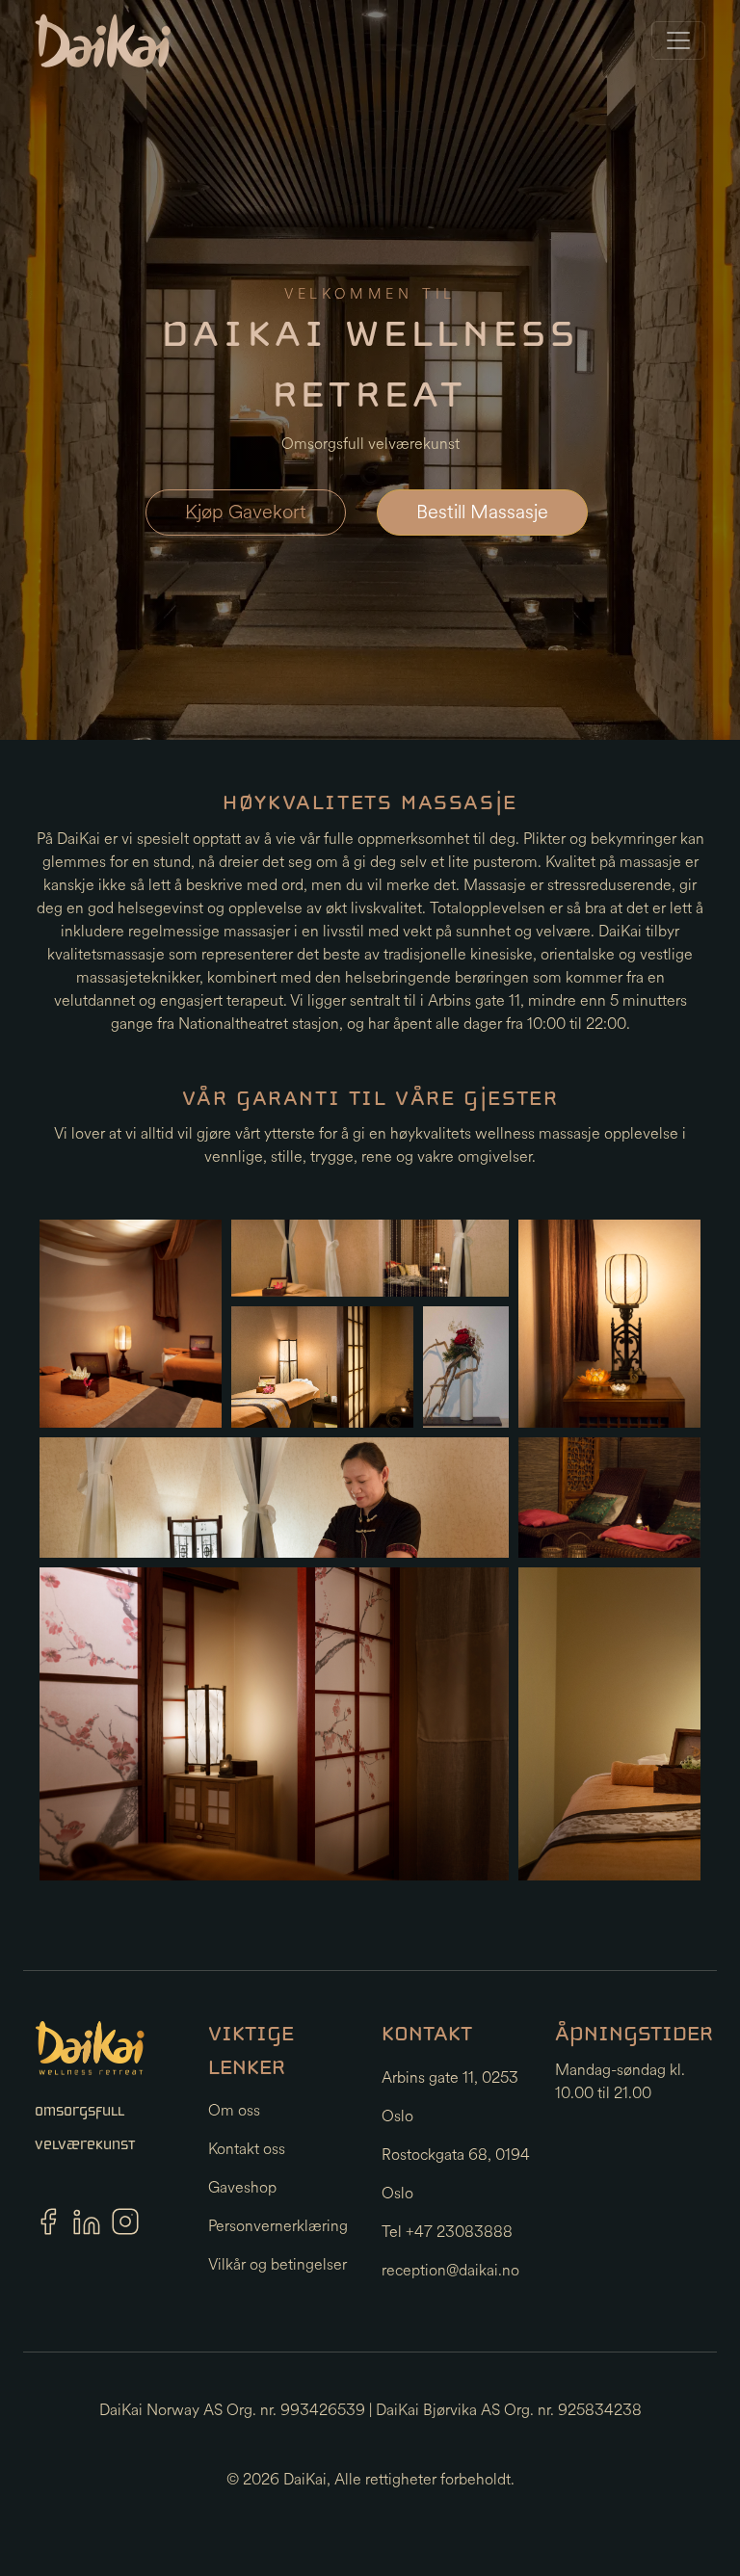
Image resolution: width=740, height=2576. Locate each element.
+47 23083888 (459, 2232)
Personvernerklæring (278, 2226)
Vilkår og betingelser (277, 2264)
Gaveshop (242, 2187)
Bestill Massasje (482, 512)
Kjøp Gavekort (246, 512)
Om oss (234, 2110)
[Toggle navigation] (678, 40)
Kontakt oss (247, 2149)
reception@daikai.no (450, 2270)
